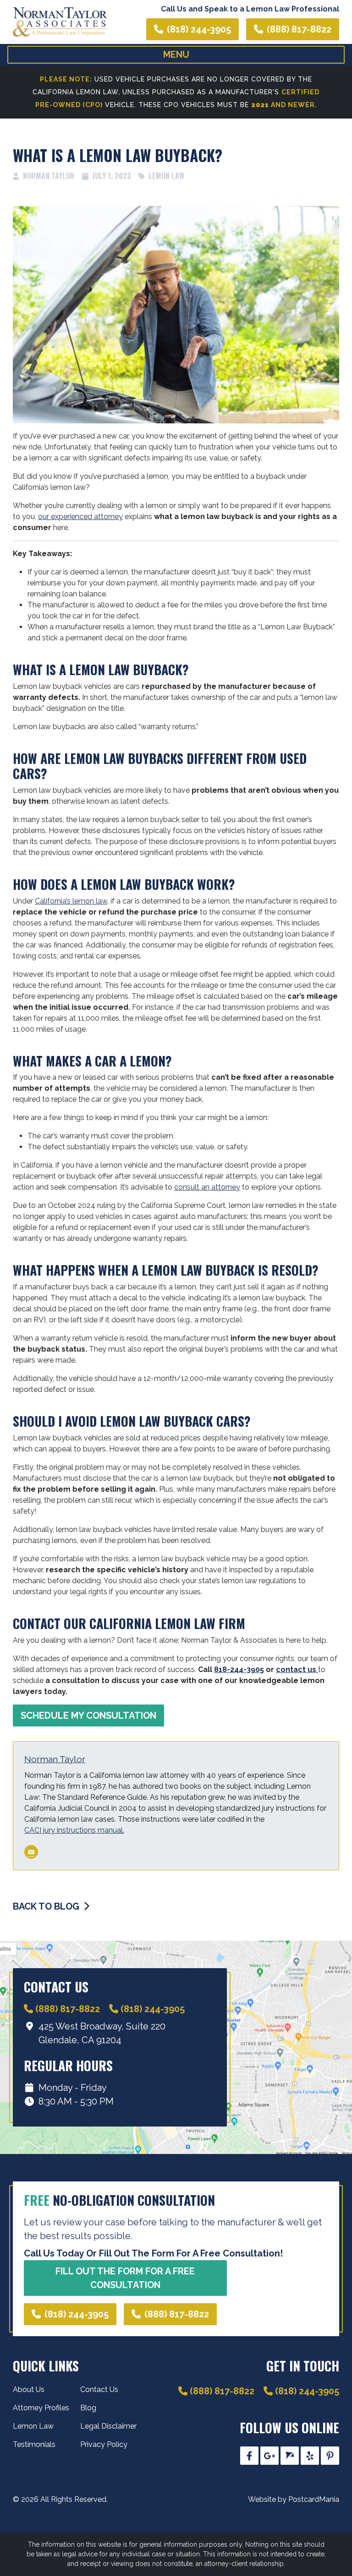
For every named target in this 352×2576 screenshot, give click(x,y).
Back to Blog (47, 1906)
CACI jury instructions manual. (74, 1830)
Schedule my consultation (88, 1716)
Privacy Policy (104, 2444)
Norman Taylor (55, 1759)
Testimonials (34, 2444)
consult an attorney (207, 1187)
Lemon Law (166, 176)
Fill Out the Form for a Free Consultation (125, 2278)
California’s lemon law (71, 901)
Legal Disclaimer (108, 2426)
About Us (29, 2389)
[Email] (31, 1852)
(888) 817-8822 (299, 29)
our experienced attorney (80, 517)
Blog (88, 2408)
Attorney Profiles (41, 2408)
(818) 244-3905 (199, 29)
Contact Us (99, 2389)
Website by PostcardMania (294, 2499)
